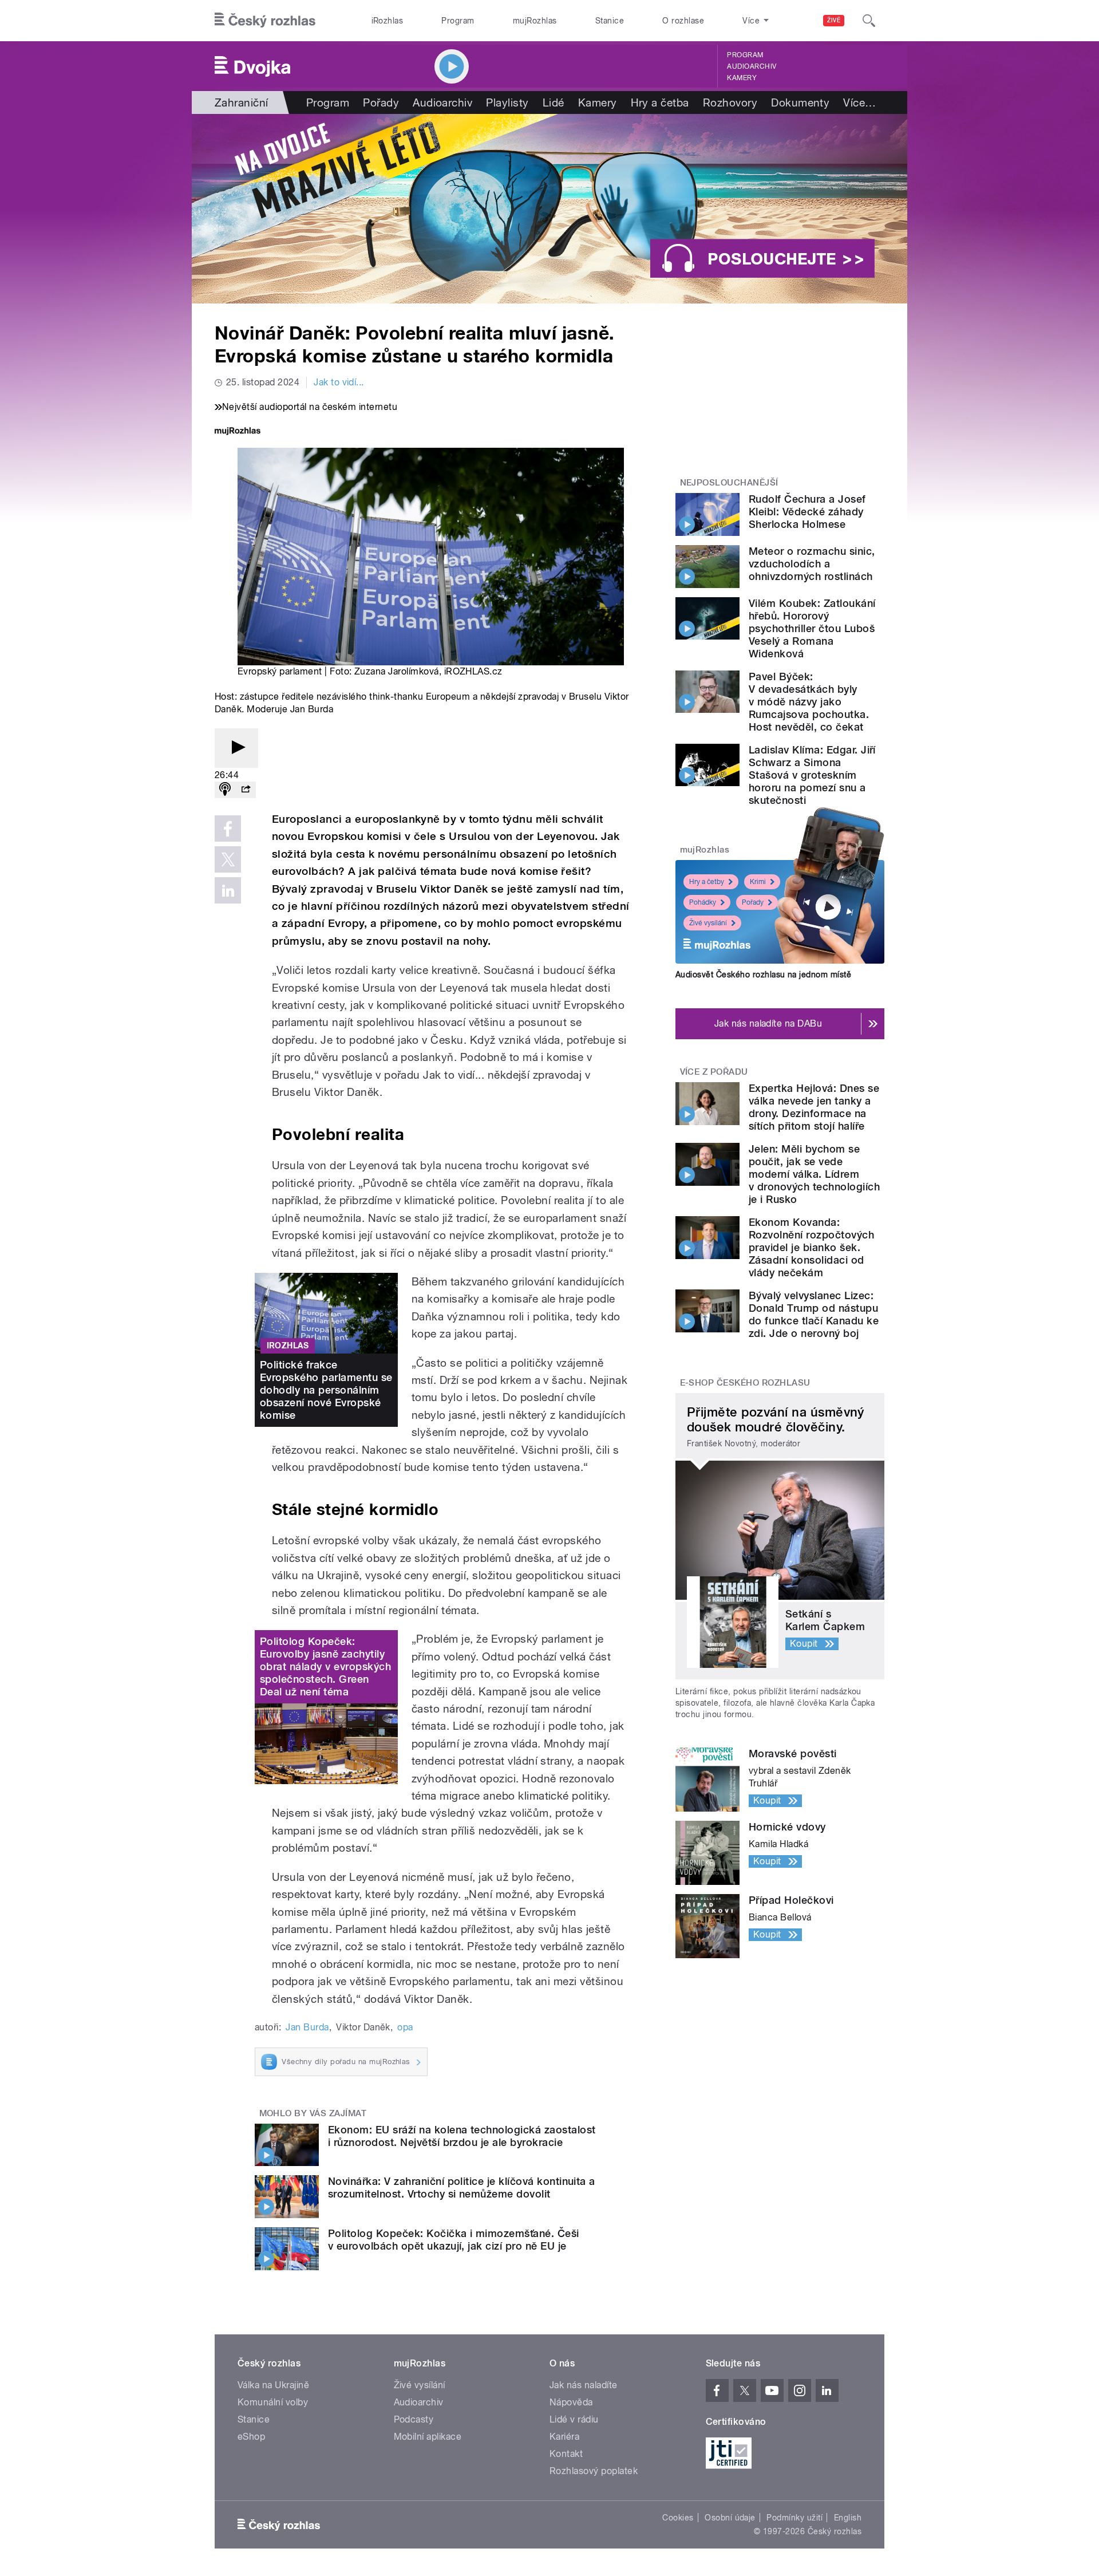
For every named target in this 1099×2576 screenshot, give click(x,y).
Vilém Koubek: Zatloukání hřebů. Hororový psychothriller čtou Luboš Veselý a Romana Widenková (812, 628)
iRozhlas (388, 21)
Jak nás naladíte (584, 2385)
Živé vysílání (708, 923)
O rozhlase (683, 21)
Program (458, 21)
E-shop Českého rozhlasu (745, 1383)
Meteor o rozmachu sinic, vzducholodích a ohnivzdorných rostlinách (812, 564)
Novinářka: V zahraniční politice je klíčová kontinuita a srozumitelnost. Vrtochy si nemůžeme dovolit (462, 2188)
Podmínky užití (794, 2518)
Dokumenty (800, 102)
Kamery (742, 78)
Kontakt (566, 2454)
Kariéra (564, 2437)
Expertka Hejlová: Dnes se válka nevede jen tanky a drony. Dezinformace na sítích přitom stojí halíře (814, 1107)
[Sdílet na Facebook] (228, 829)
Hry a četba (660, 102)
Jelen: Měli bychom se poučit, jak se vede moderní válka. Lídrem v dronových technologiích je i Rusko (814, 1174)
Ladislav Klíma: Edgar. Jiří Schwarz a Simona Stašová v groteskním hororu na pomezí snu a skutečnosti (812, 775)
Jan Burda (307, 2027)
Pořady (381, 102)
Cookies (678, 2518)
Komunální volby (273, 2402)
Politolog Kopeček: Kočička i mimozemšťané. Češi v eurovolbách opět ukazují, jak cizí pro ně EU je (454, 2240)
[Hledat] (869, 21)
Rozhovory (730, 102)
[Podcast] (225, 790)
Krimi (758, 882)
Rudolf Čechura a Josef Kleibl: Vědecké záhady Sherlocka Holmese (807, 512)
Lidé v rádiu (574, 2419)
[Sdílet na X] (228, 859)
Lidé (554, 102)
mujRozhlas (535, 21)
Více (859, 102)
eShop (251, 2437)
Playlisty (507, 102)
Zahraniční (242, 102)
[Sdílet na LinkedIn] (228, 890)
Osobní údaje (730, 2518)
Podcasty (414, 2419)
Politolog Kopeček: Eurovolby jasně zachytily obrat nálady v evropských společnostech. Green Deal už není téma (325, 1666)
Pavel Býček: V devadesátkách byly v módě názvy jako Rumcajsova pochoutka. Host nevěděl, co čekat (809, 702)
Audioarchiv (752, 66)
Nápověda (571, 2402)
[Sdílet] (246, 790)
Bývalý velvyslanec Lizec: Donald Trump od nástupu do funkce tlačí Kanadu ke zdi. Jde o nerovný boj (814, 1314)
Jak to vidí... (339, 382)
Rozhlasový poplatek (594, 2471)
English (848, 2518)
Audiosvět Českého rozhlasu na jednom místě (763, 975)
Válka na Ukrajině (273, 2385)
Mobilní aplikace (428, 2437)
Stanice (610, 21)
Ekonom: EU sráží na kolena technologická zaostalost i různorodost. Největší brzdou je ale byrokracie (462, 2136)
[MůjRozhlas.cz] (238, 432)
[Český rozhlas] (265, 21)
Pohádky (703, 902)
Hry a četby (707, 882)
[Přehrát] (236, 748)
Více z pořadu (714, 1072)
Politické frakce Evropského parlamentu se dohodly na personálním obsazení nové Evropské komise (326, 1390)
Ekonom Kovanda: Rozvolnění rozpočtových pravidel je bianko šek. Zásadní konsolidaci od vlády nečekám (811, 1247)
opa (405, 2027)
